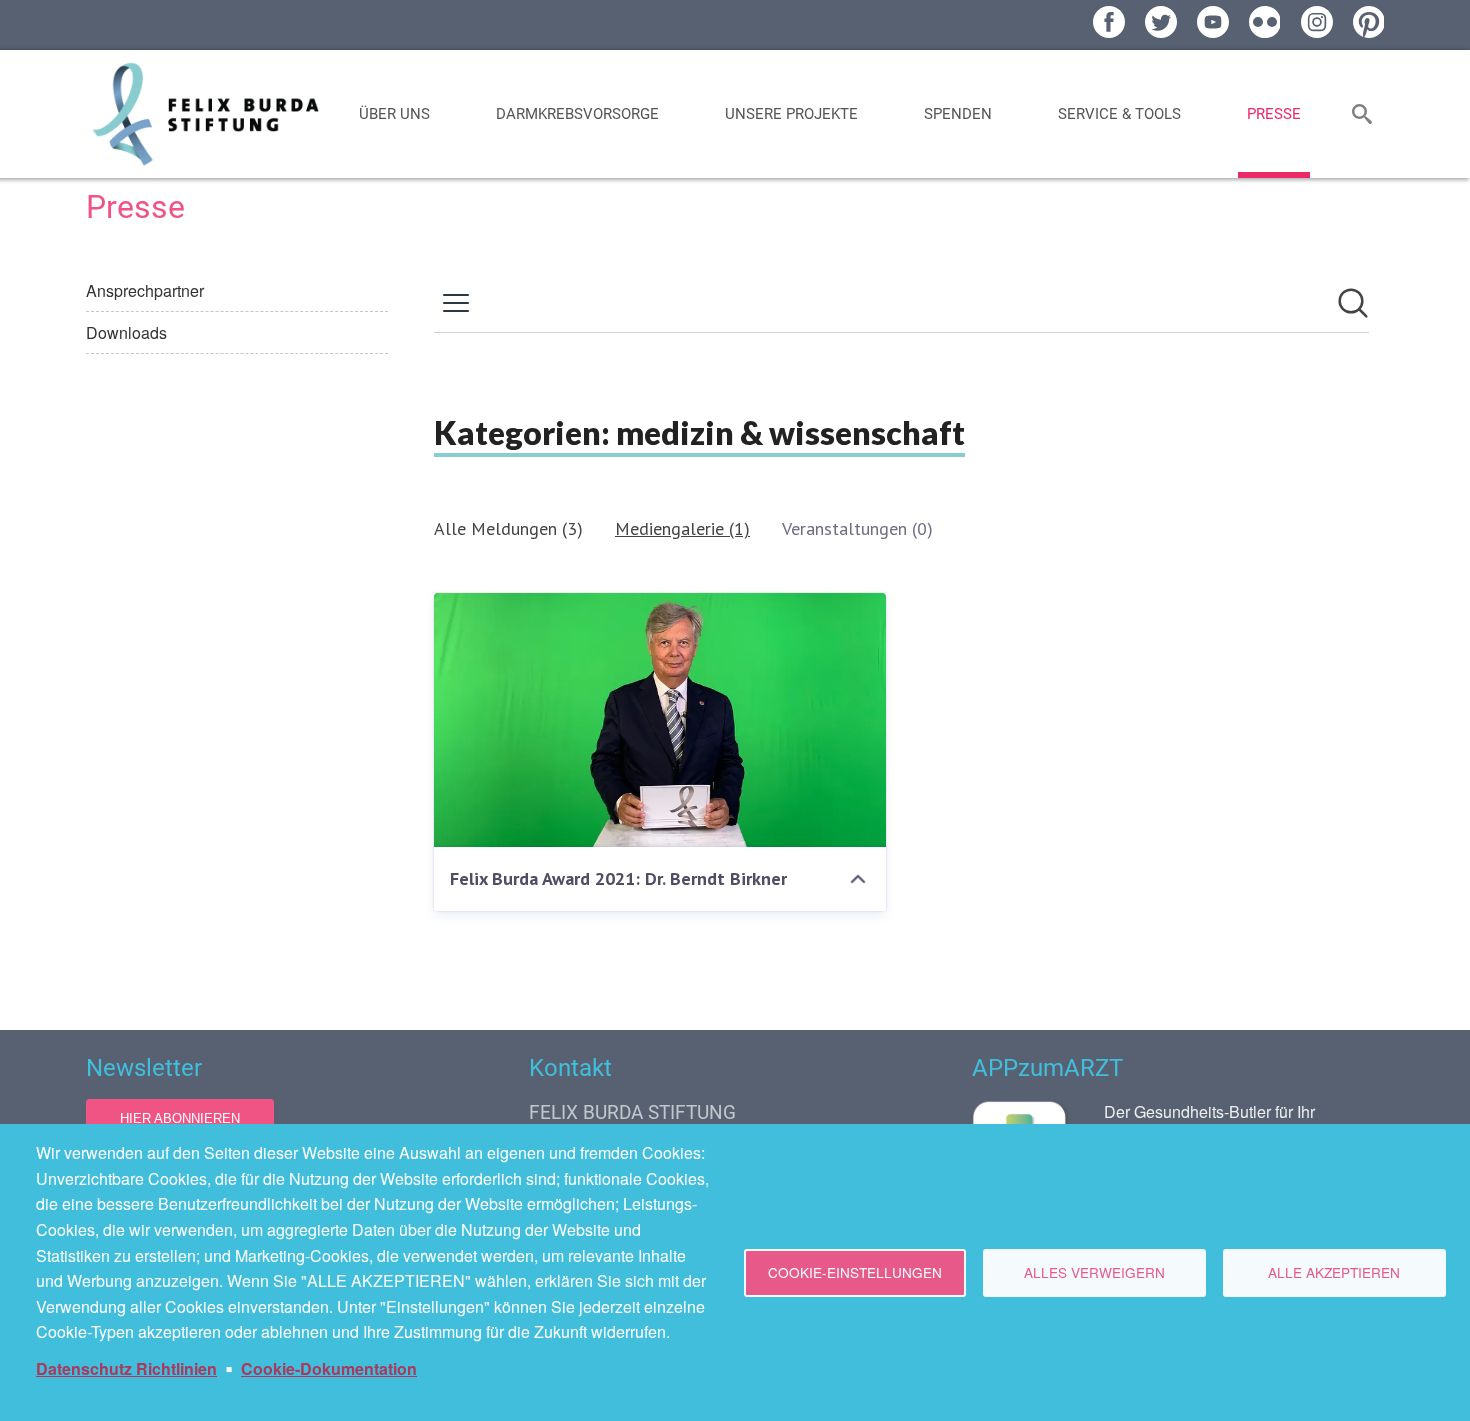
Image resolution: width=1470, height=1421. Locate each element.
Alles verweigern (1094, 1272)
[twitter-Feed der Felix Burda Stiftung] (1161, 22)
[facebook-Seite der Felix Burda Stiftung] (1109, 22)
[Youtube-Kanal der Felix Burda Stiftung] (1213, 22)
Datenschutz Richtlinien (126, 1368)
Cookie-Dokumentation (329, 1368)
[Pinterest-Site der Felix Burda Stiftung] (1369, 22)
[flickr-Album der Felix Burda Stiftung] (1265, 22)
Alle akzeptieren (1334, 1272)
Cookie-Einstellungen (855, 1272)
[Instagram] (1317, 22)
